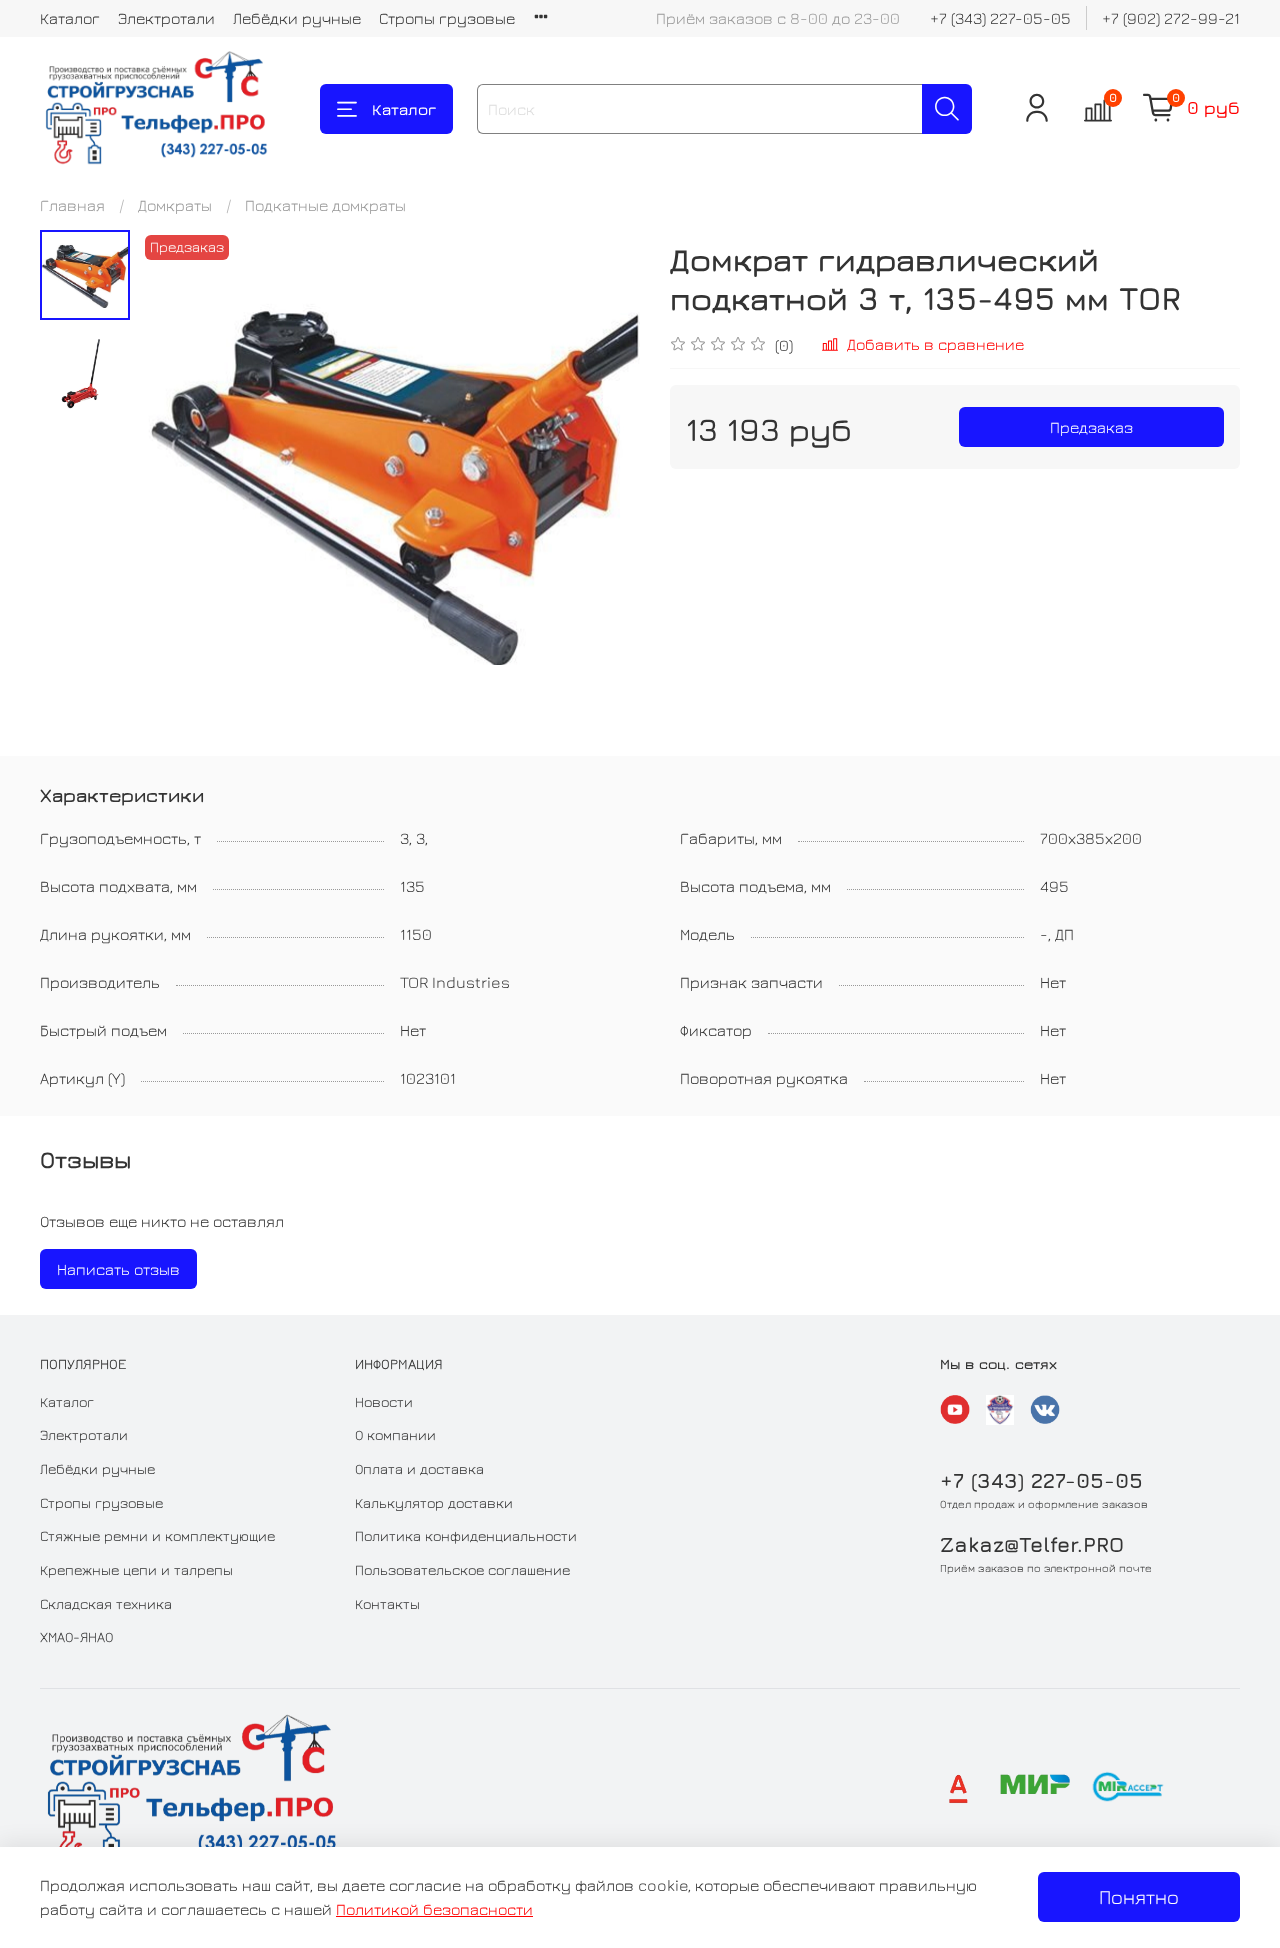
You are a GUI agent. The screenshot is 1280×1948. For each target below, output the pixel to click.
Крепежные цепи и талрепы (136, 1569)
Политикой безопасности (434, 1909)
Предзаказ (1091, 427)
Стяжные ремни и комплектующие (157, 1535)
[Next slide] (600, 480)
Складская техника (106, 1603)
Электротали (166, 18)
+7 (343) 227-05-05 (1000, 18)
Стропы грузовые (447, 18)
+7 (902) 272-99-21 (1171, 18)
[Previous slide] (180, 480)
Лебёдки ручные (297, 18)
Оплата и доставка (419, 1468)
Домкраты (175, 205)
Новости (384, 1401)
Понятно (1139, 1896)
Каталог (70, 18)
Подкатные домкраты (325, 205)
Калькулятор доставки (434, 1502)
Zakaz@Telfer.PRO (1032, 1544)
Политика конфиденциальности (466, 1535)
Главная (72, 205)
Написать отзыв (118, 1269)
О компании (395, 1434)
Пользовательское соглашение (462, 1569)
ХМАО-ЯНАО (76, 1636)
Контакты (387, 1603)
